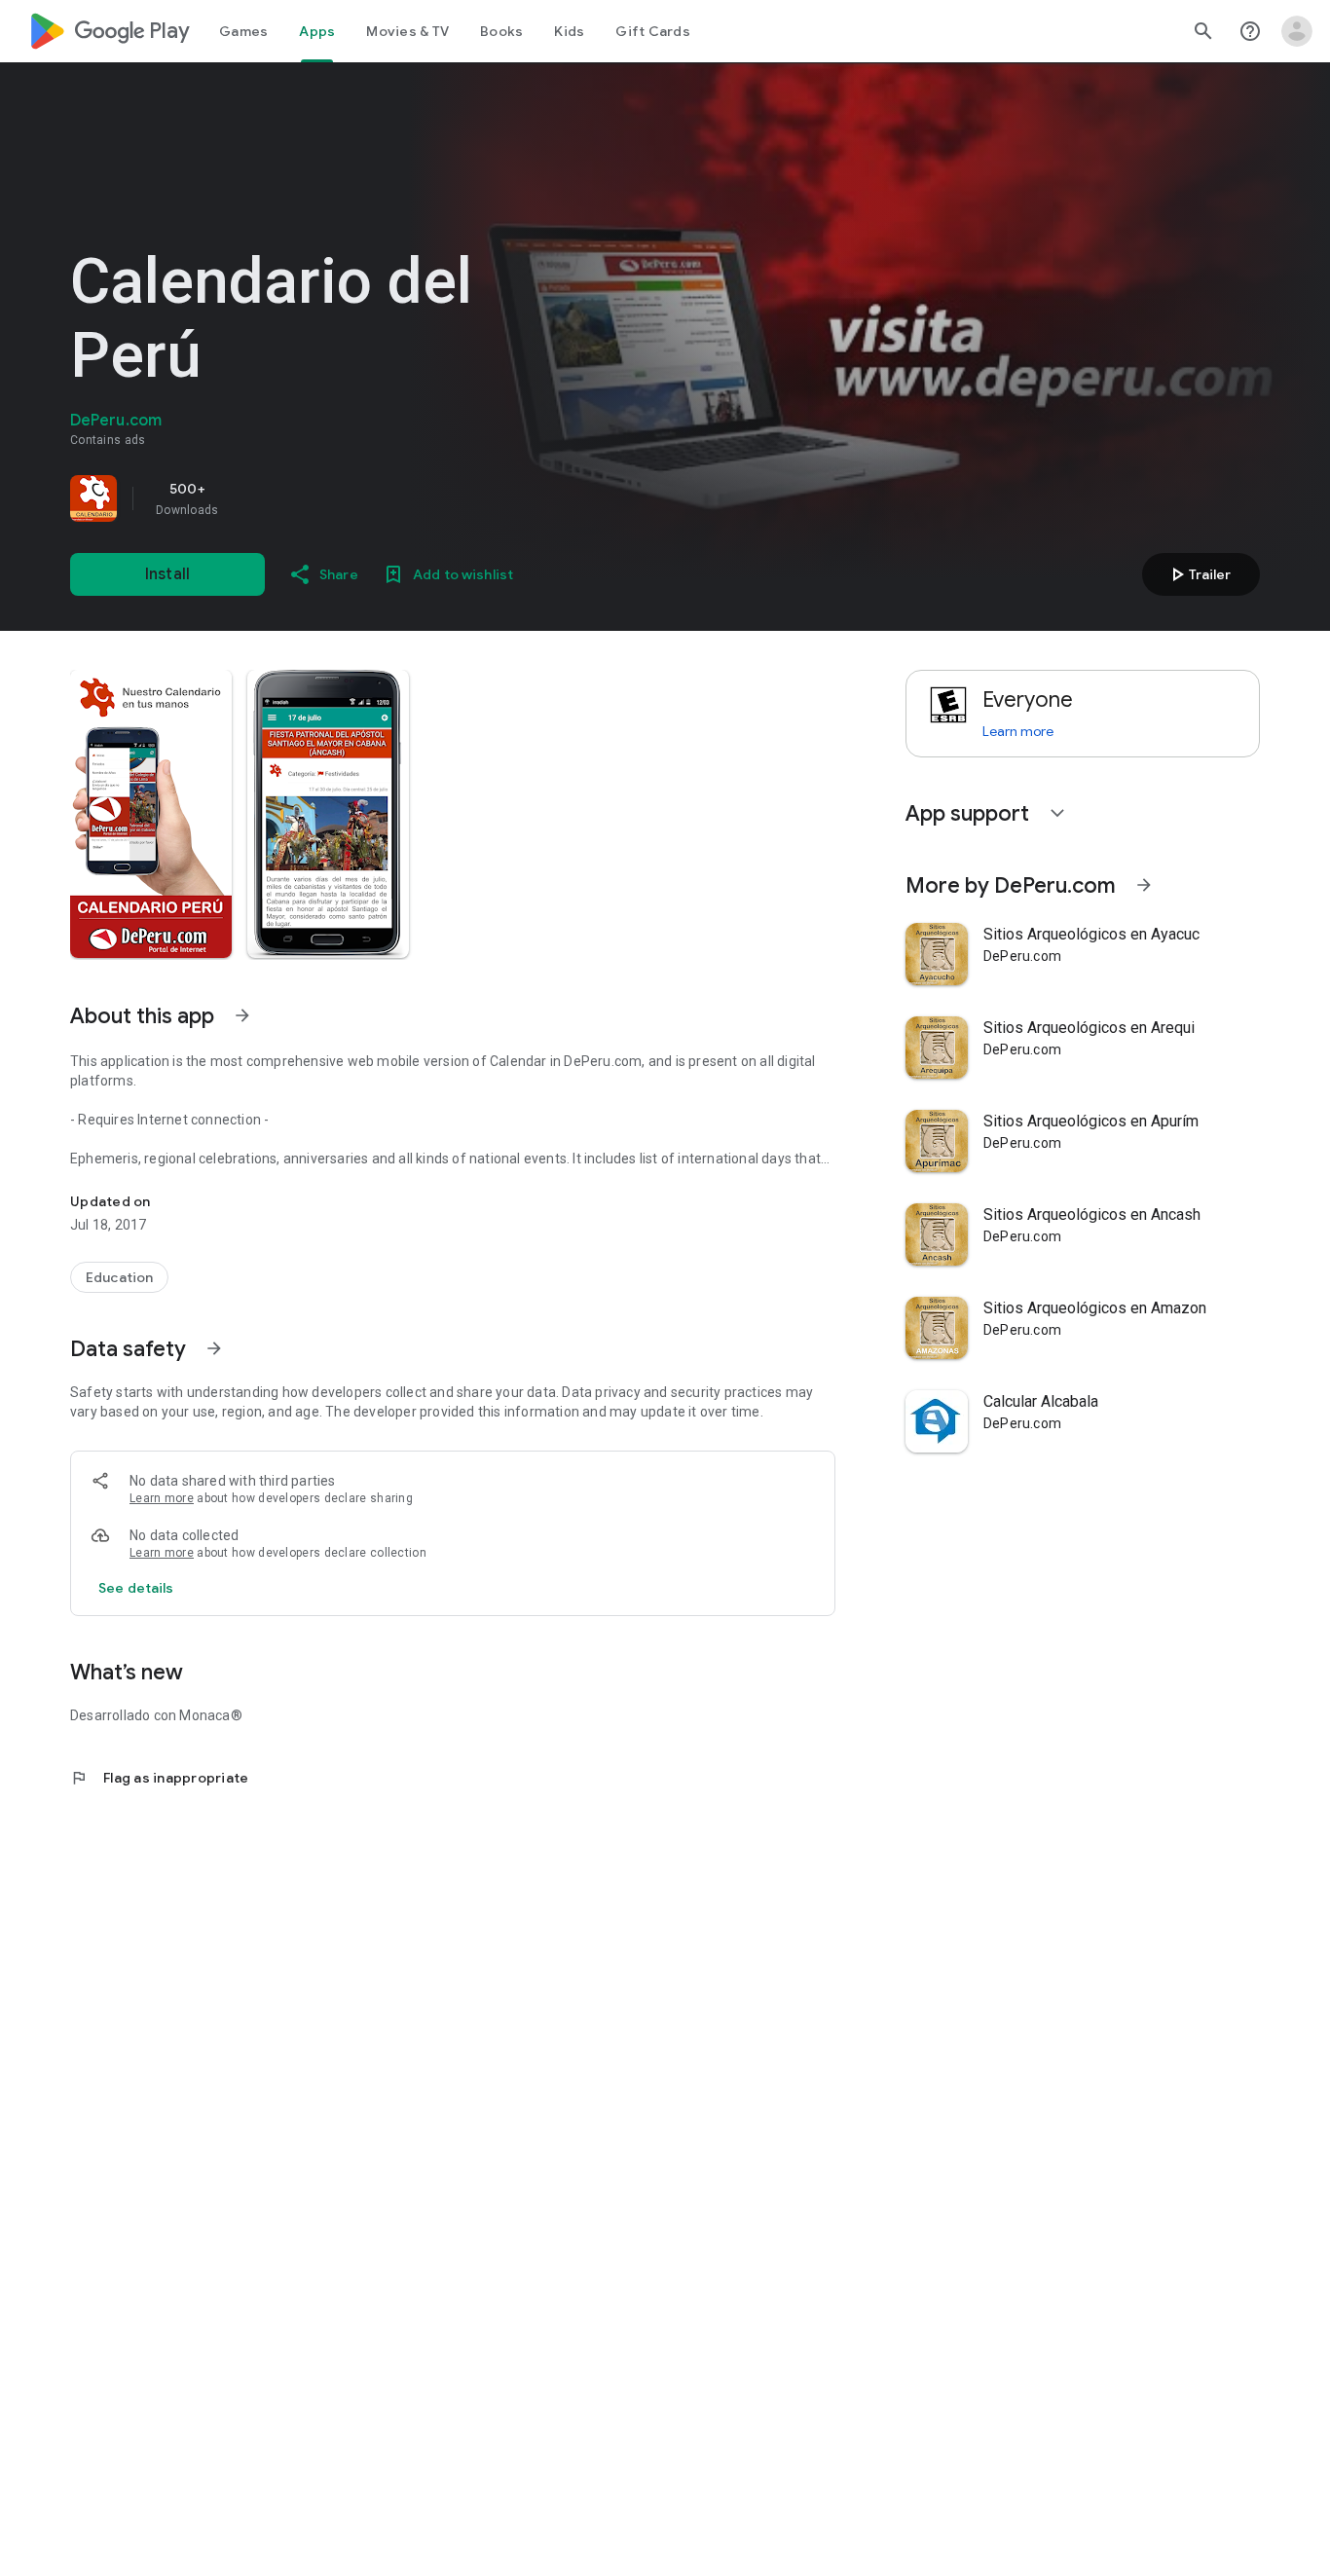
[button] (151, 814)
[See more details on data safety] (136, 1588)
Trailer (1198, 574)
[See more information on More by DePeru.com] (1144, 885)
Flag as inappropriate (159, 1778)
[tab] (243, 31)
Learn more (162, 1498)
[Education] (119, 1277)
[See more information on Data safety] (214, 1348)
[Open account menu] (1297, 31)
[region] (343, 498)
